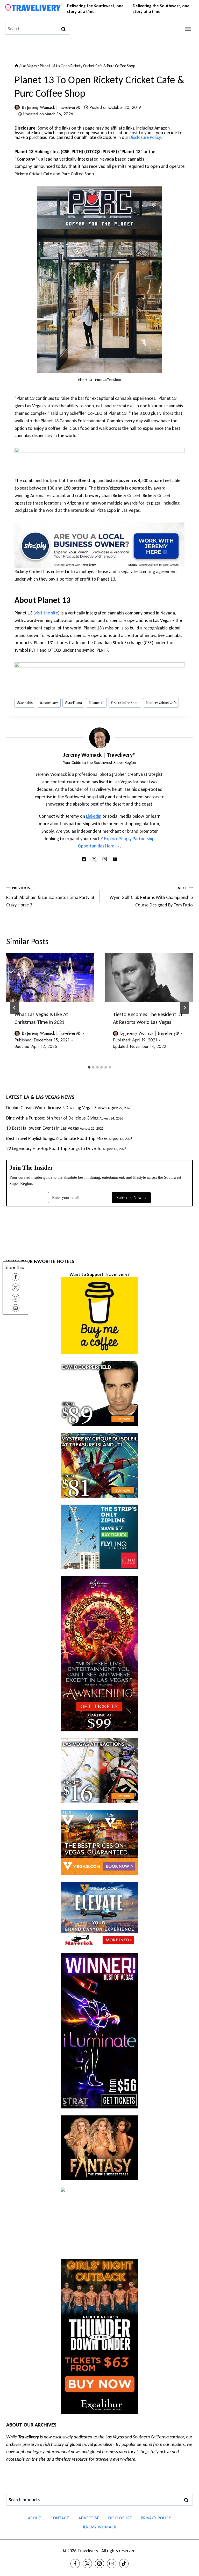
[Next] (184, 1008)
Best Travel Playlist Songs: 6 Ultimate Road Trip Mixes (57, 1138)
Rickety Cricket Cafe (161, 703)
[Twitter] (87, 2564)
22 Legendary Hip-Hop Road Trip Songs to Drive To (54, 1148)
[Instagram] (99, 2564)
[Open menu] (188, 29)
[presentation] (50, 977)
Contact (60, 2518)
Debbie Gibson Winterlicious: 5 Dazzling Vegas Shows (56, 1108)
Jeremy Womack (99, 2527)
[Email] (16, 1308)
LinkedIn (94, 816)
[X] (16, 1287)
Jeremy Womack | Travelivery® (54, 107)
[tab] (89, 1067)
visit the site (46, 613)
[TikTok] (124, 2564)
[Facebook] (16, 1277)
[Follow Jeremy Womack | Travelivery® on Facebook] (84, 859)
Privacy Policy (156, 2518)
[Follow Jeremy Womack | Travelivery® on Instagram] (105, 859)
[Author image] (17, 107)
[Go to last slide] (15, 1008)
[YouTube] (112, 2564)
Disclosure (120, 2518)
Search (188, 2500)
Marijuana (73, 703)
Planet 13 (96, 703)
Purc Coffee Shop (125, 703)
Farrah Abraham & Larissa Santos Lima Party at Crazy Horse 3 (50, 897)
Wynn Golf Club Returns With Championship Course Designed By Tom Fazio (151, 897)
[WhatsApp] (16, 1298)
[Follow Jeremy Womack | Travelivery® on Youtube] (115, 859)
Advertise (89, 2518)
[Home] (16, 66)
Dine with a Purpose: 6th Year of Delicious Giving (52, 1118)
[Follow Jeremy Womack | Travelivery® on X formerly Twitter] (94, 859)
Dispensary (49, 703)
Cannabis (25, 703)
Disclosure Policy (145, 137)
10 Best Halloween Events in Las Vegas (42, 1128)
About (35, 2518)
